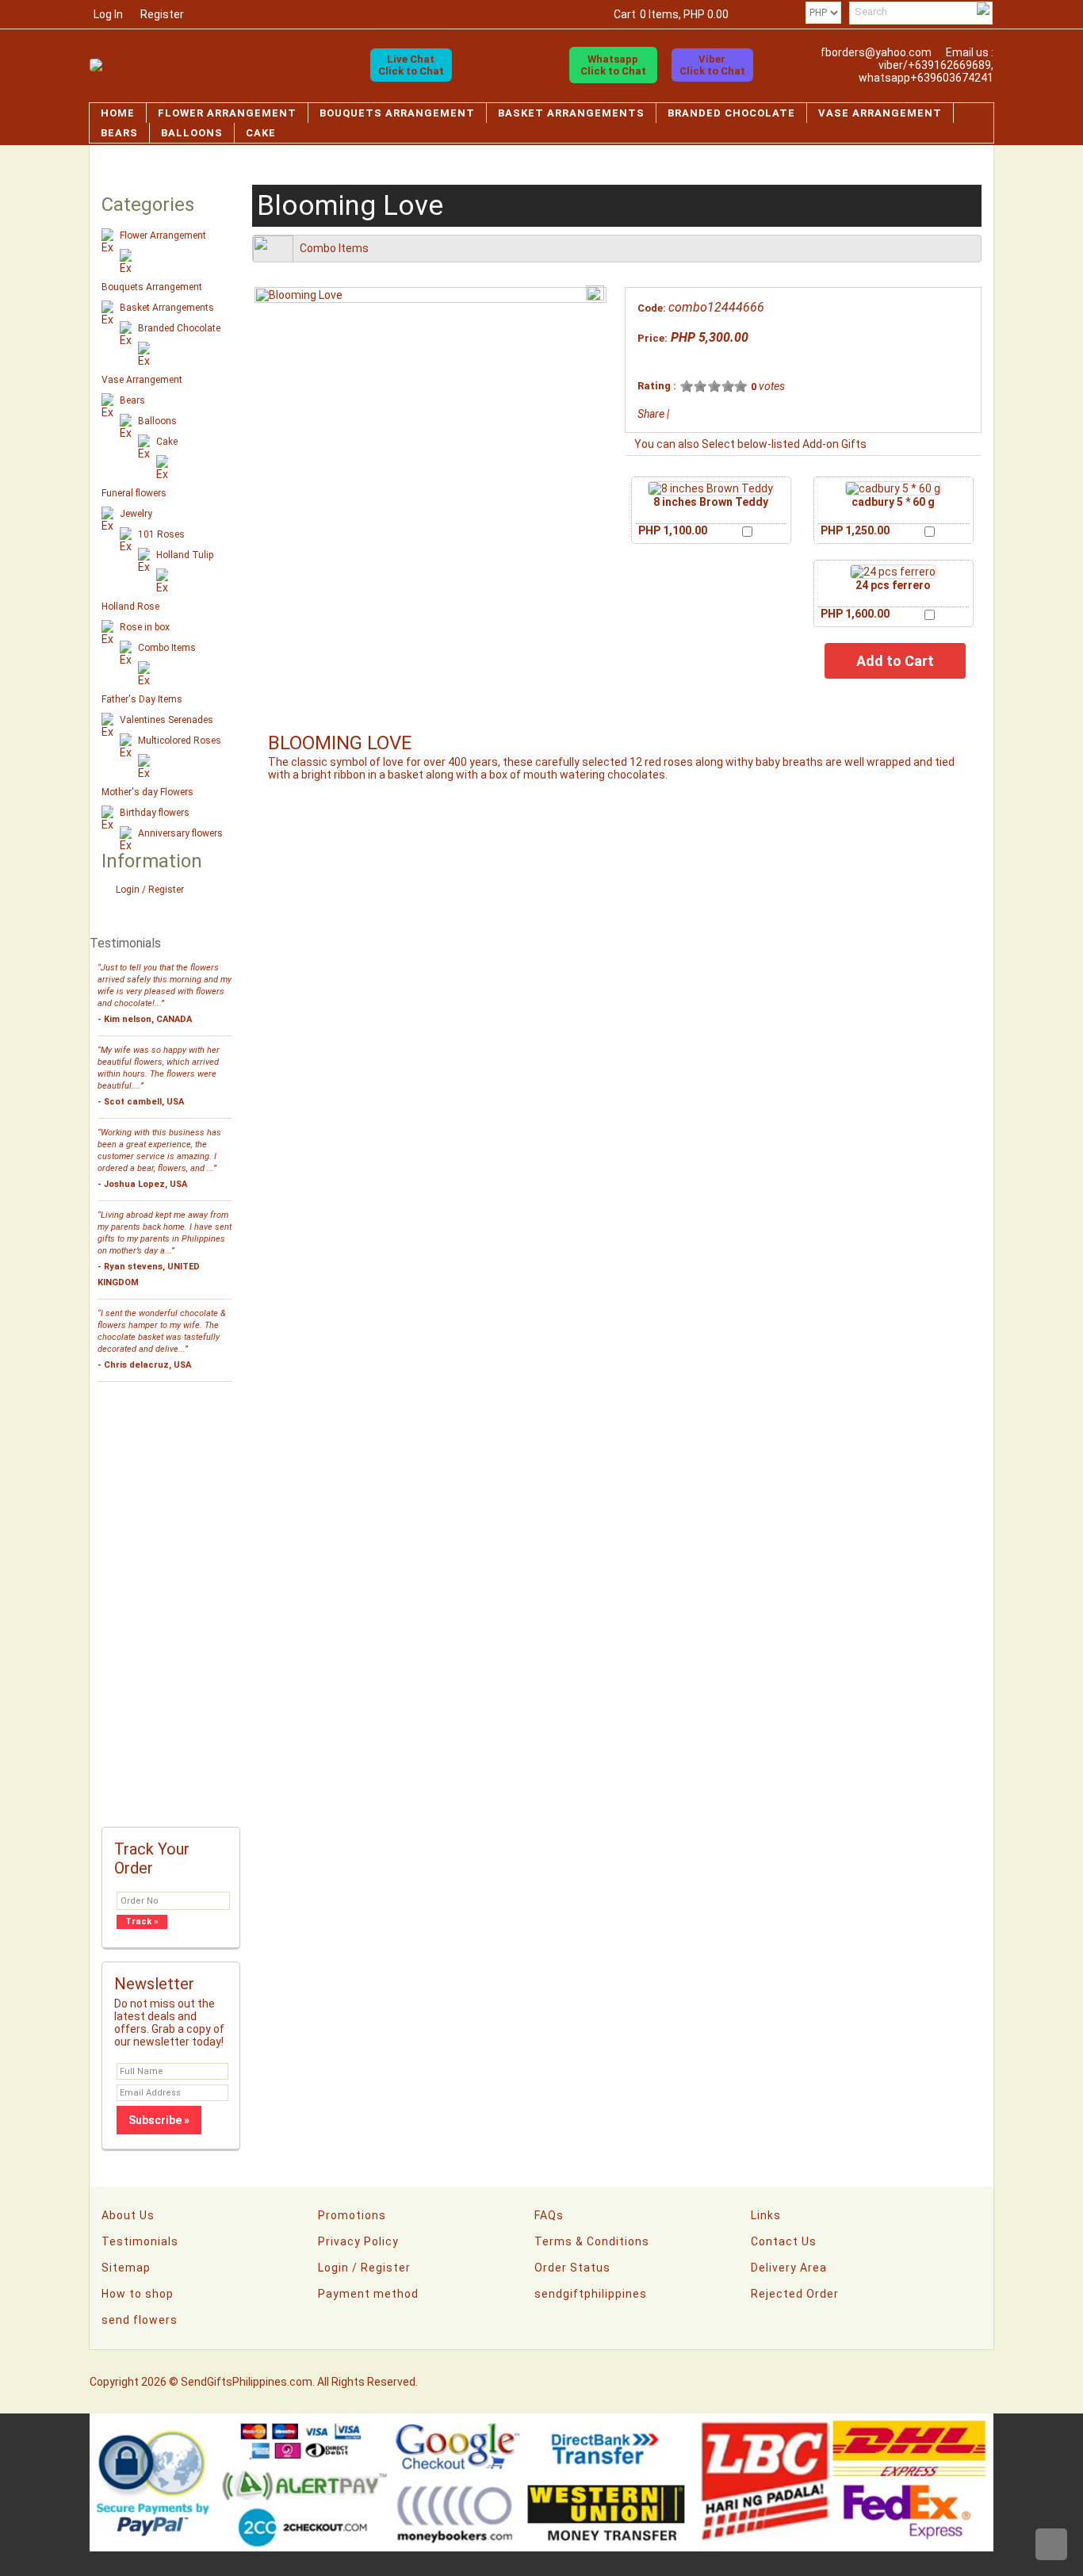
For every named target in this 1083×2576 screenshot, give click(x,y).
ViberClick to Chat (712, 65)
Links (766, 2215)
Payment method (368, 2294)
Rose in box (145, 627)
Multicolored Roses (180, 741)
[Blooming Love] (299, 295)
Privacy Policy (358, 2241)
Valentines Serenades (166, 720)
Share (651, 414)
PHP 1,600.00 (855, 614)
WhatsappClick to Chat (613, 65)
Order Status (572, 2268)
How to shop (138, 2294)
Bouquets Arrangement (397, 113)
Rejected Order (795, 2294)
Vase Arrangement (880, 113)
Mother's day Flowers (147, 792)
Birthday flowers (155, 813)
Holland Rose (130, 607)
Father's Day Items (142, 699)
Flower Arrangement (227, 113)
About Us (128, 2215)
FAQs (549, 2215)
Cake (261, 133)
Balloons (192, 133)
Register (162, 14)
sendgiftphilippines (591, 2294)
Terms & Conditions (592, 2241)
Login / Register (150, 890)
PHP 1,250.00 (855, 530)
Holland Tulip (185, 555)
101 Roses (161, 534)
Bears (119, 133)
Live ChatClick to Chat (411, 65)
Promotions (352, 2215)
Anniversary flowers (180, 833)
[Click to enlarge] (711, 488)
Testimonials (140, 2241)
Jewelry (136, 514)
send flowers (140, 2320)
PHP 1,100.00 (673, 530)
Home (118, 113)
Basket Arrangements (571, 113)
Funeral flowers (134, 493)
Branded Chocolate (731, 113)
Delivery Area (789, 2268)
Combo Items (167, 648)
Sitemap (126, 2268)
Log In (108, 14)
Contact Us (784, 2241)
